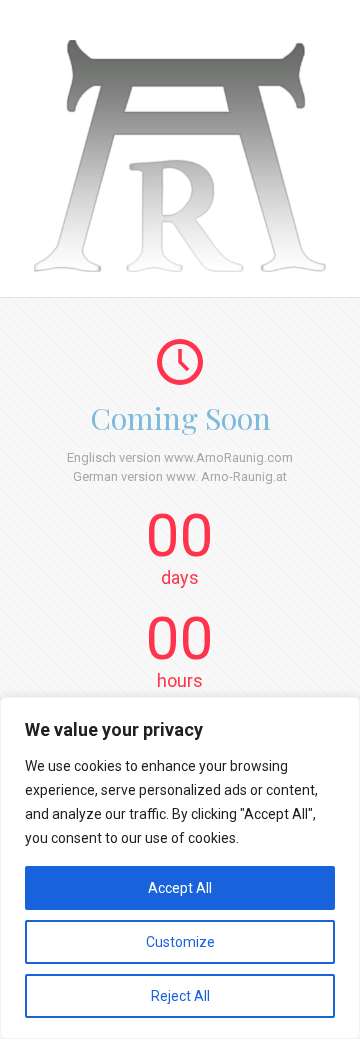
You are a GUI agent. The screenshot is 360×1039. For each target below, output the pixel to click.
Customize (180, 942)
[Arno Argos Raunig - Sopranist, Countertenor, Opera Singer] (180, 267)
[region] (180, 868)
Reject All (180, 996)
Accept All (180, 888)
